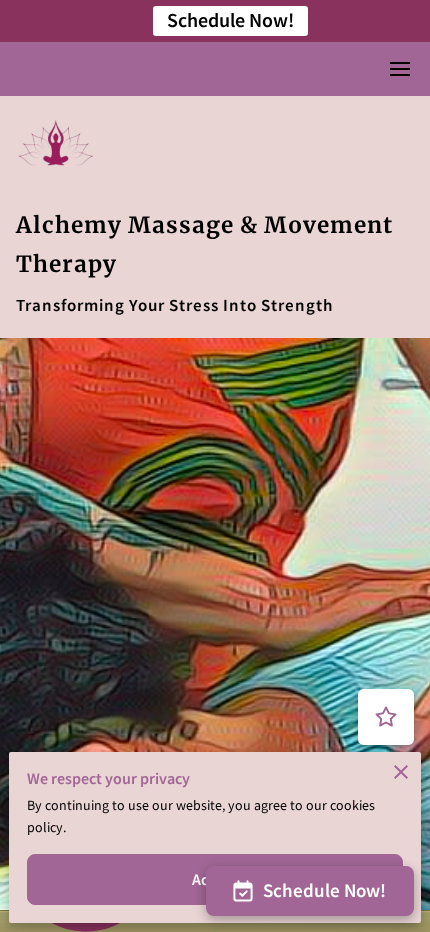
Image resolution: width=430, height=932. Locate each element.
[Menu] (400, 69)
